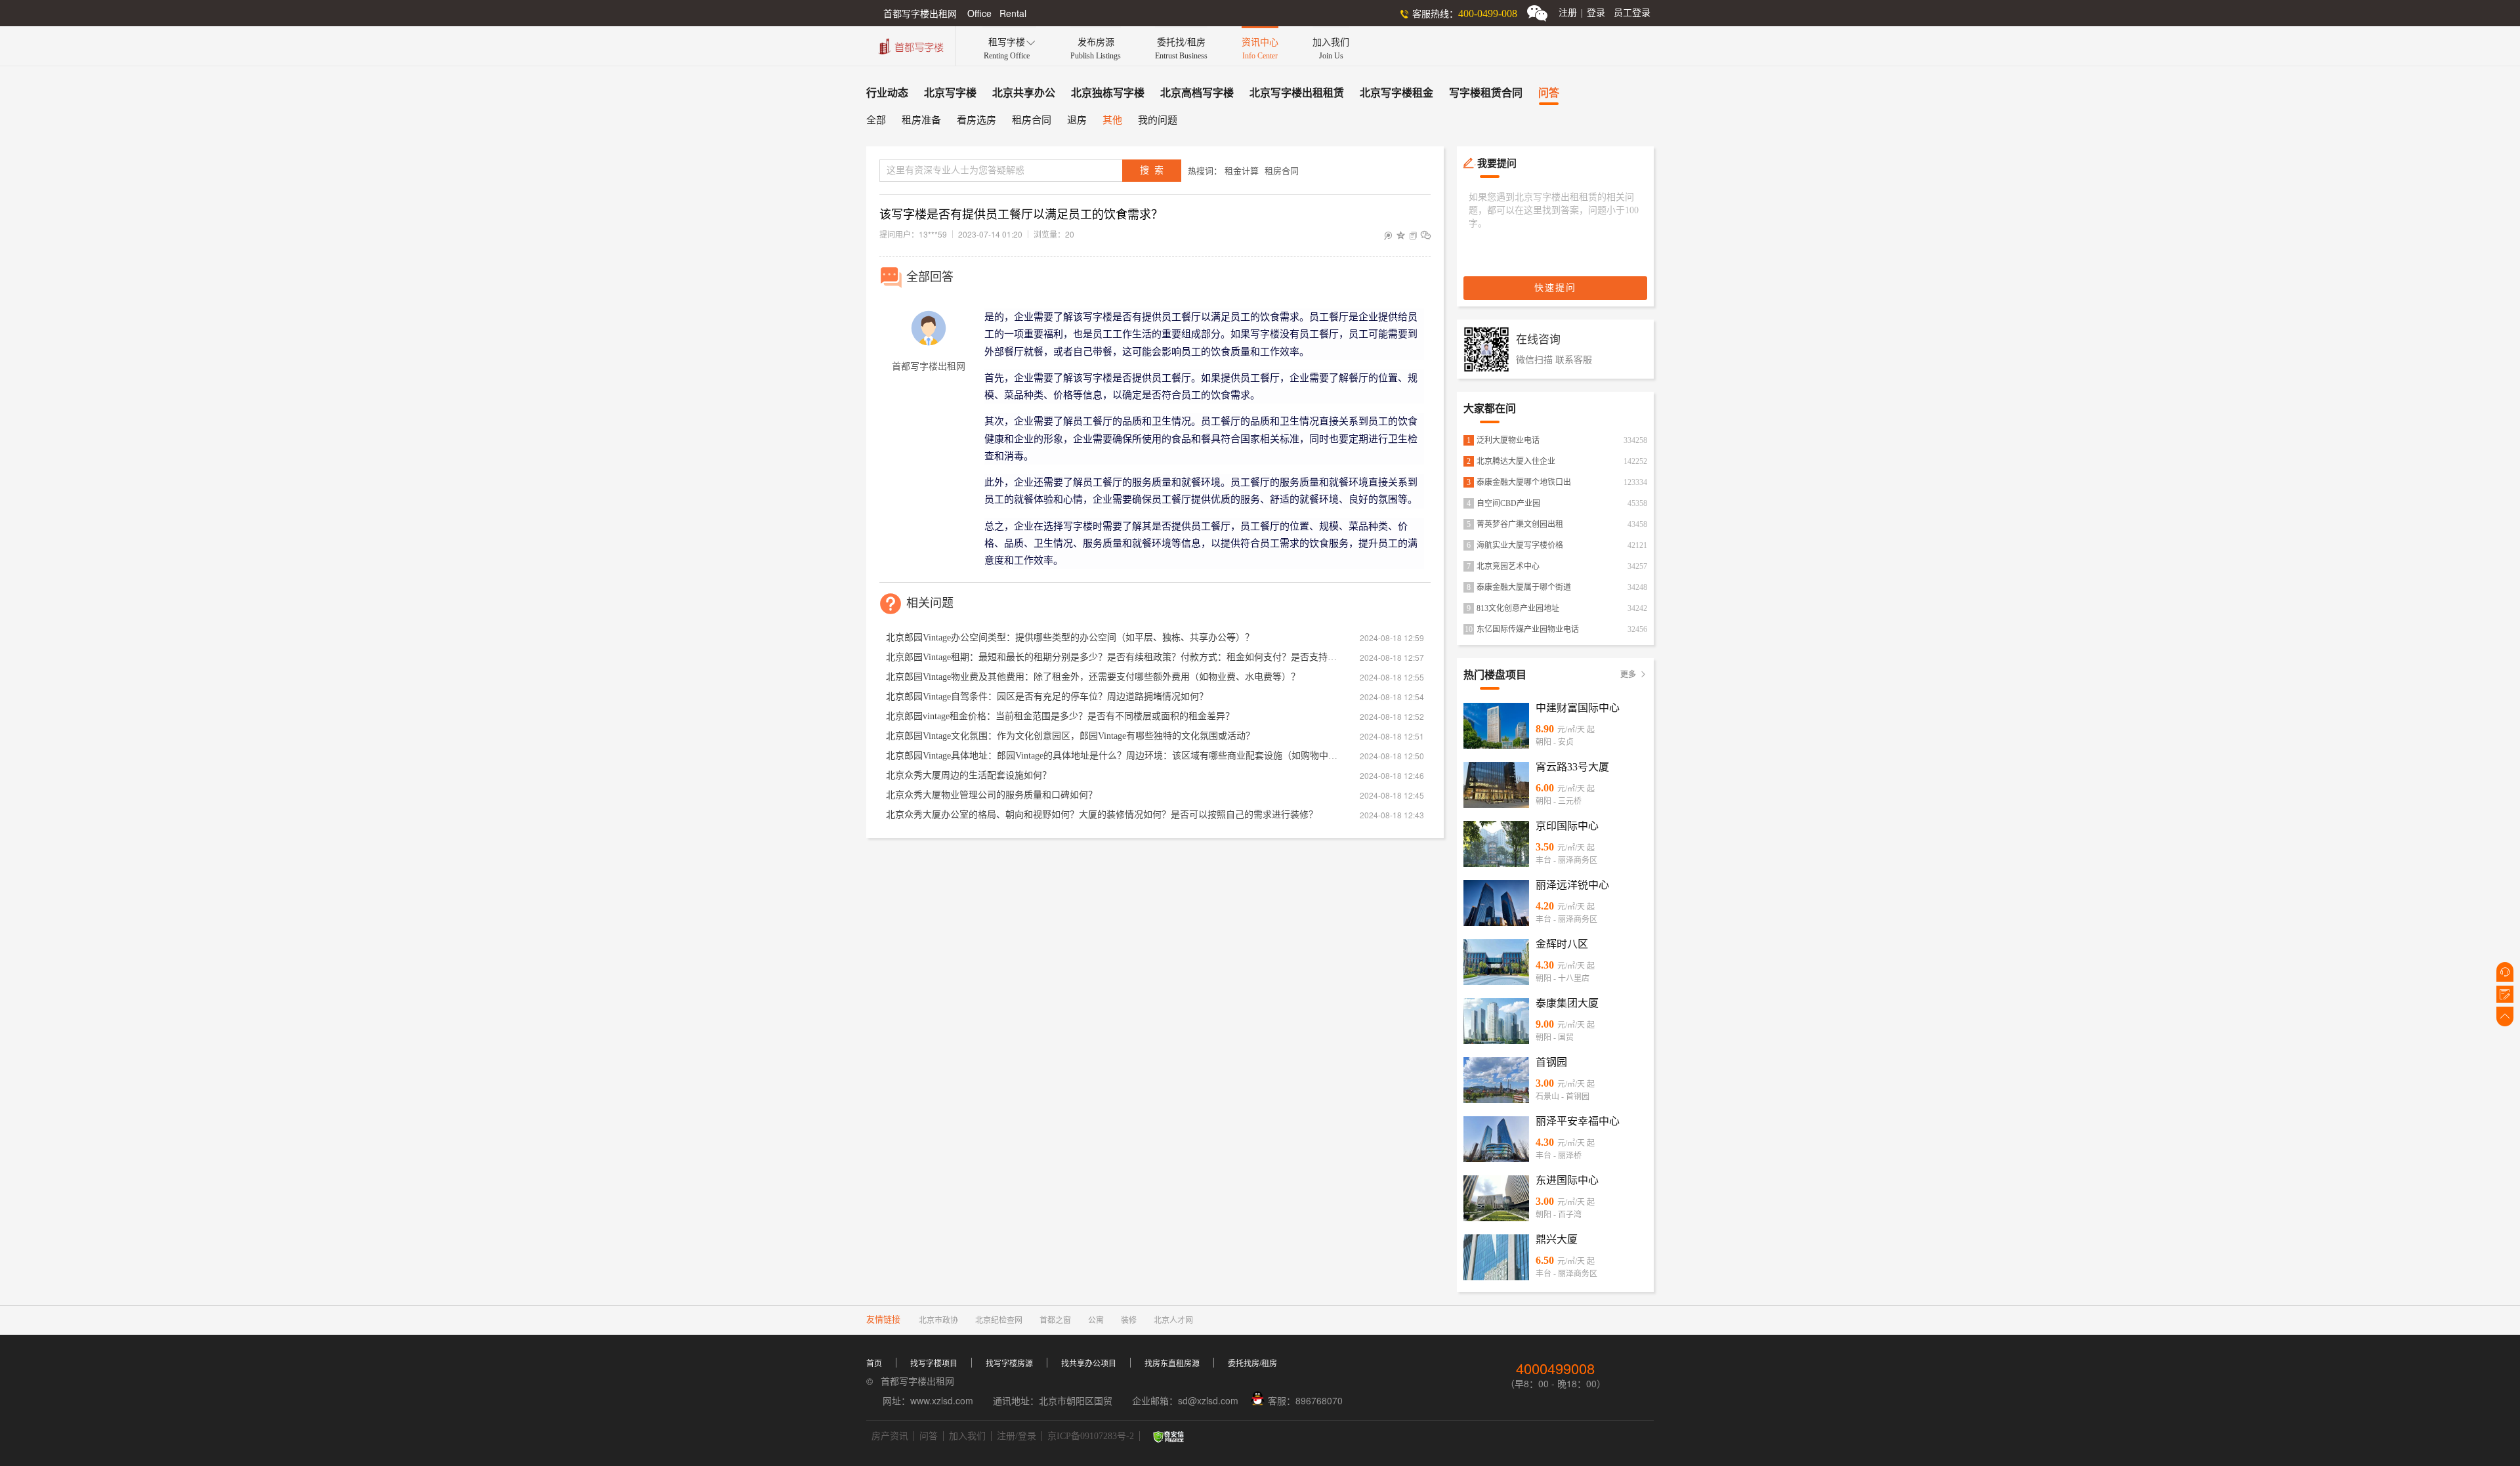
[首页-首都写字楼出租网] (910, 45)
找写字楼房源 (1009, 1364)
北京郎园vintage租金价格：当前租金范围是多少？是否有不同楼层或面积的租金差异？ (1060, 716)
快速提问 (1555, 288)
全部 (876, 120)
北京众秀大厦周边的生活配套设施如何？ (969, 775)
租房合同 (1032, 120)
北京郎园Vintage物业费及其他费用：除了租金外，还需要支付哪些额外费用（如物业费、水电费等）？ (1093, 677)
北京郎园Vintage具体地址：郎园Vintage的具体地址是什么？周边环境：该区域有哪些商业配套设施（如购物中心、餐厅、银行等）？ (1112, 756)
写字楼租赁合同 (1486, 93)
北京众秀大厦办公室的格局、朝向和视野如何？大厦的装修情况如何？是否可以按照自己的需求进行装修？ (1102, 815)
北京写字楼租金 (1396, 93)
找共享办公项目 (1089, 1364)
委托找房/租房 (1252, 1364)
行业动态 (887, 93)
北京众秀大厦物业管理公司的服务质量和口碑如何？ (992, 795)
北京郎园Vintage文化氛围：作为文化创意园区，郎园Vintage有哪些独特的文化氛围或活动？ (1070, 736)
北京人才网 (1173, 1320)
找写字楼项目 (934, 1364)
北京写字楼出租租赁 (1297, 93)
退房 (1077, 120)
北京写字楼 (950, 93)
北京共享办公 (1024, 93)
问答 (1549, 93)
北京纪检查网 (999, 1320)
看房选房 (976, 120)
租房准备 (921, 120)
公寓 (1096, 1320)
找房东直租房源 (1172, 1364)
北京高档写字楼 (1197, 93)
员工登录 (1632, 13)
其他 (1112, 120)
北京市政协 (938, 1320)
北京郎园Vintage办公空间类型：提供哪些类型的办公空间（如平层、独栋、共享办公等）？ (1070, 638)
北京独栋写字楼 (1108, 93)
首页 (874, 1364)
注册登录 (1582, 13)
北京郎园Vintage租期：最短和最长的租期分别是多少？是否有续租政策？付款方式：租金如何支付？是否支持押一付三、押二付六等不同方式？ (1112, 657)
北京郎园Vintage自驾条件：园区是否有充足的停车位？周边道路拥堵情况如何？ (1047, 697)
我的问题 (1158, 120)
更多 (1634, 675)
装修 (1129, 1320)
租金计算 (1242, 171)
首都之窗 (1055, 1320)
